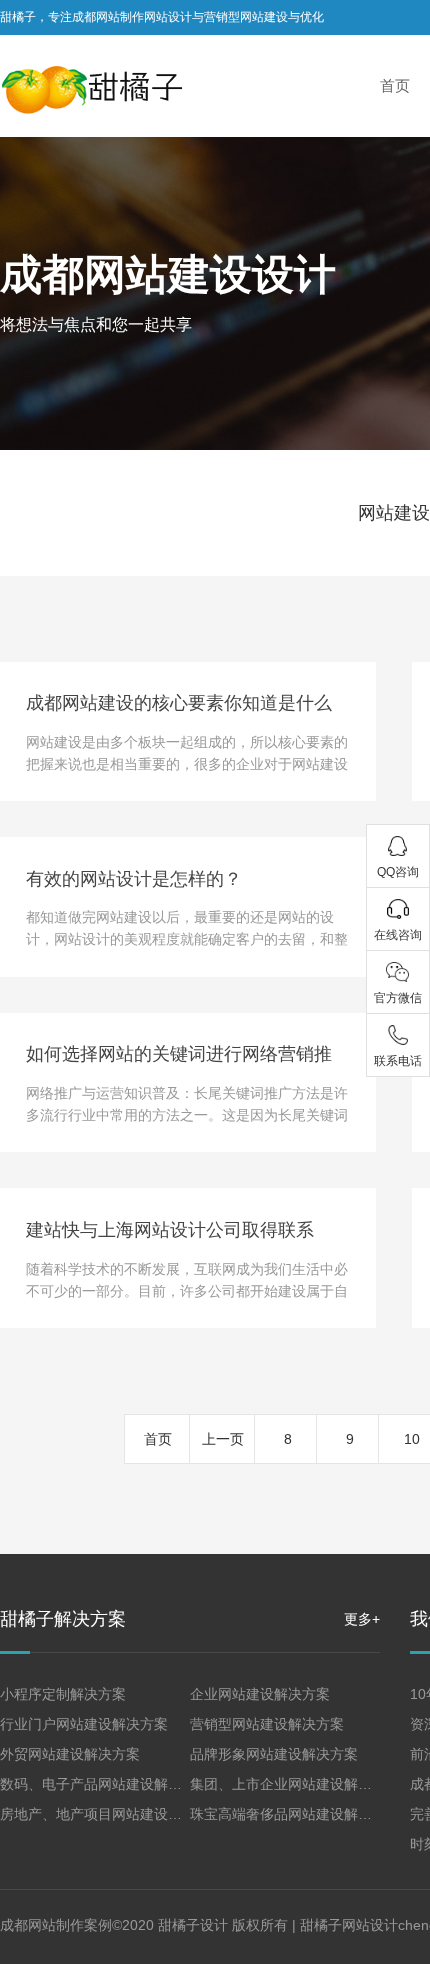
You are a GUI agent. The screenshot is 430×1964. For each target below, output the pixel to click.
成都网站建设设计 (168, 274)
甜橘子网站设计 (349, 1925)
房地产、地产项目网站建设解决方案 (112, 1814)
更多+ (362, 1619)
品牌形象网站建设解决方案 (274, 1754)
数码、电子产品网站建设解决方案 (105, 1784)
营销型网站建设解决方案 (267, 1724)
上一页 (223, 1439)
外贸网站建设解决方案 (70, 1754)
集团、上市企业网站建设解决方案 (295, 1784)
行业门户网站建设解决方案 (84, 1724)
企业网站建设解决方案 (260, 1694)
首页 (158, 1439)
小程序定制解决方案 (63, 1694)
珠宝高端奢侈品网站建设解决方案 (295, 1814)
